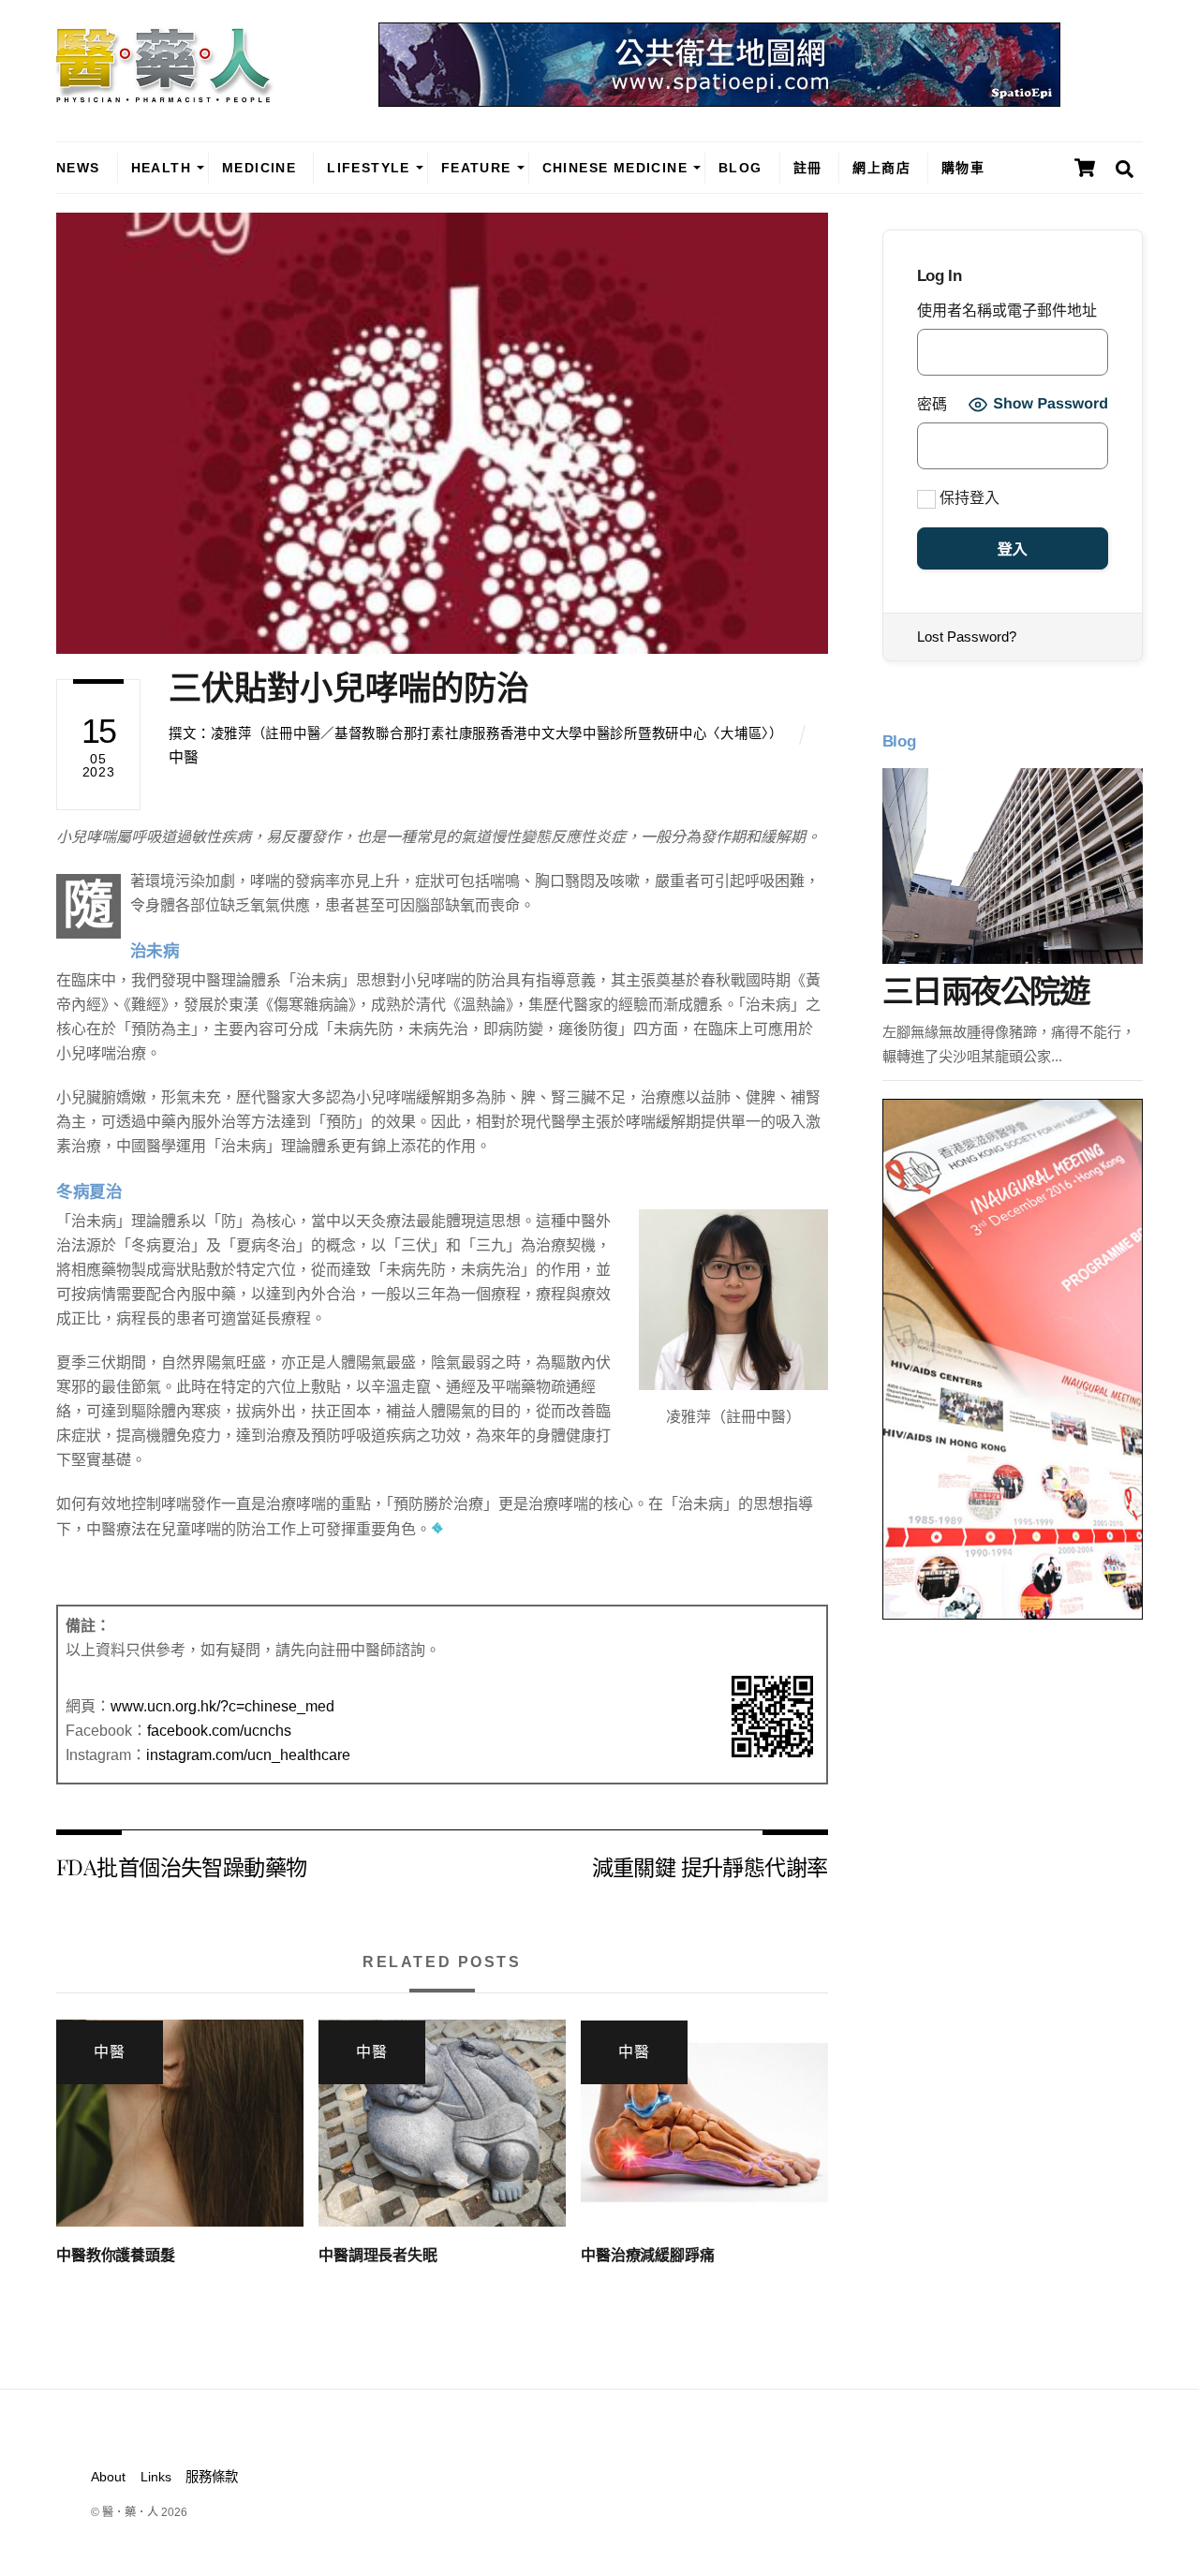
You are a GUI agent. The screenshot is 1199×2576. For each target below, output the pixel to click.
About (108, 2477)
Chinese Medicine (615, 168)
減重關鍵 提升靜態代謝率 (710, 1866)
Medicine (259, 168)
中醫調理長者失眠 (378, 2255)
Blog (740, 168)
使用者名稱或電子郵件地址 (1007, 311)
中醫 (184, 757)
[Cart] (1085, 168)
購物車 (963, 168)
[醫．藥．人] (165, 94)
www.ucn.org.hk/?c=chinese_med (222, 1706)
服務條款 (212, 2477)
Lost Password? (967, 637)
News (78, 168)
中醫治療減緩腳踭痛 (648, 2255)
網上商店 (881, 168)
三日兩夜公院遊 (985, 992)
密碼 (932, 404)
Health (161, 168)
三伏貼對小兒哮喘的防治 (349, 688)
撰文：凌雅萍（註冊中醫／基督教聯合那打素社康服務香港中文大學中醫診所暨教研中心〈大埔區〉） (475, 733)
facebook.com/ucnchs (219, 1731)
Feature (476, 168)
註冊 (808, 168)
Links (156, 2477)
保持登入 (968, 498)
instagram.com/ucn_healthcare (248, 1755)
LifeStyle (369, 168)
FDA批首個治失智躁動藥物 (181, 1866)
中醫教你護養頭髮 (116, 2255)
